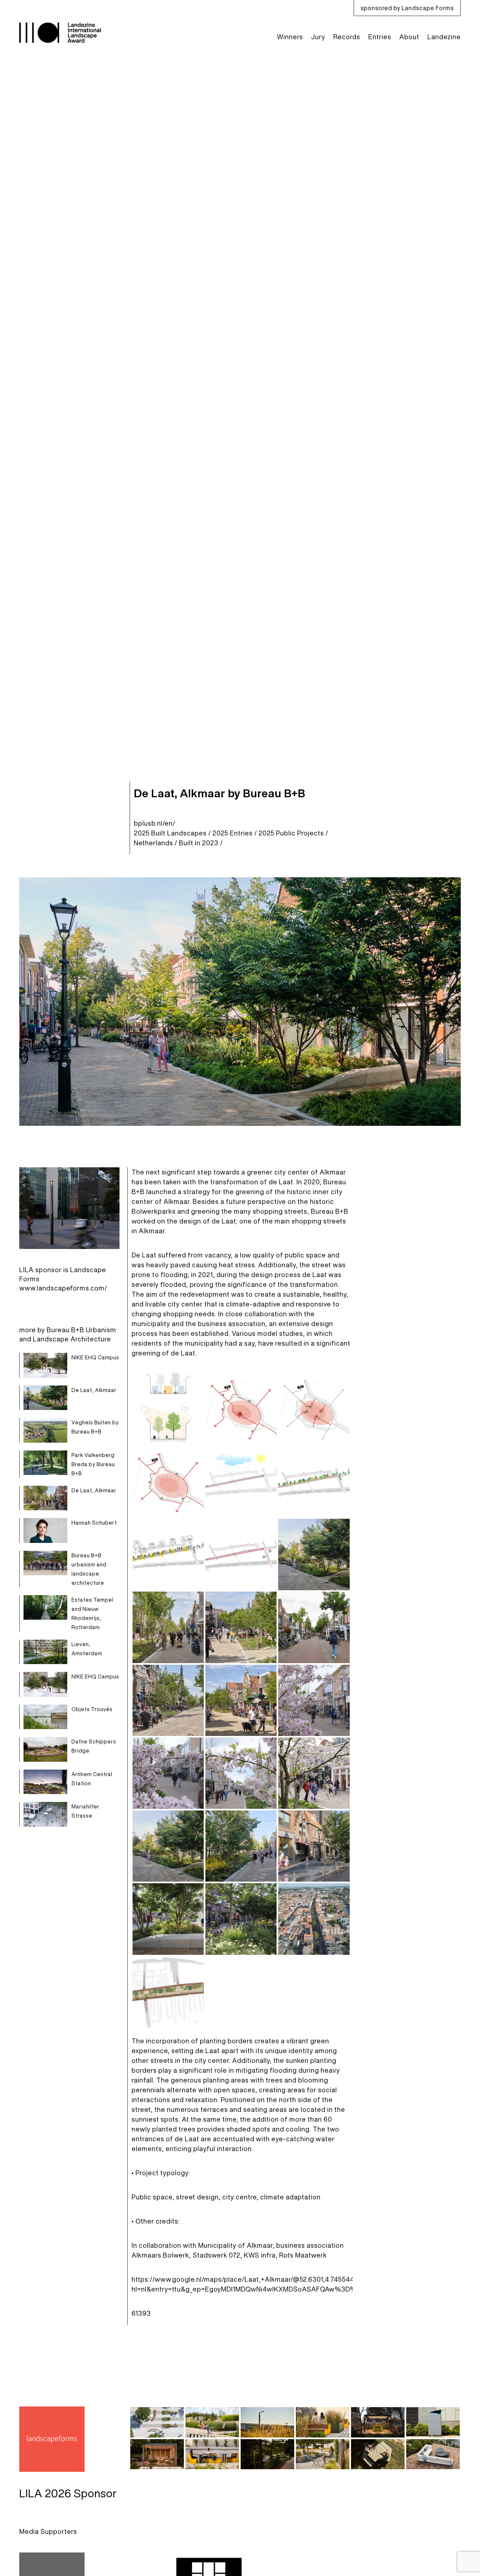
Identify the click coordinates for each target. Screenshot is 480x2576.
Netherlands (153, 843)
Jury (318, 37)
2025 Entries (233, 833)
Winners (290, 37)
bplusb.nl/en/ (155, 823)
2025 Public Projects (291, 833)
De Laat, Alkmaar (94, 1390)
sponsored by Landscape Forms (407, 8)
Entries (380, 37)
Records (347, 37)
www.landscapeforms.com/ (63, 1288)
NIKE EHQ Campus (95, 1357)
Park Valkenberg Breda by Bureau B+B (93, 1464)
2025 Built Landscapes (170, 833)
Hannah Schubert (94, 1523)
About (409, 37)
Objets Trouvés (92, 1709)
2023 (210, 843)
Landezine (444, 37)
